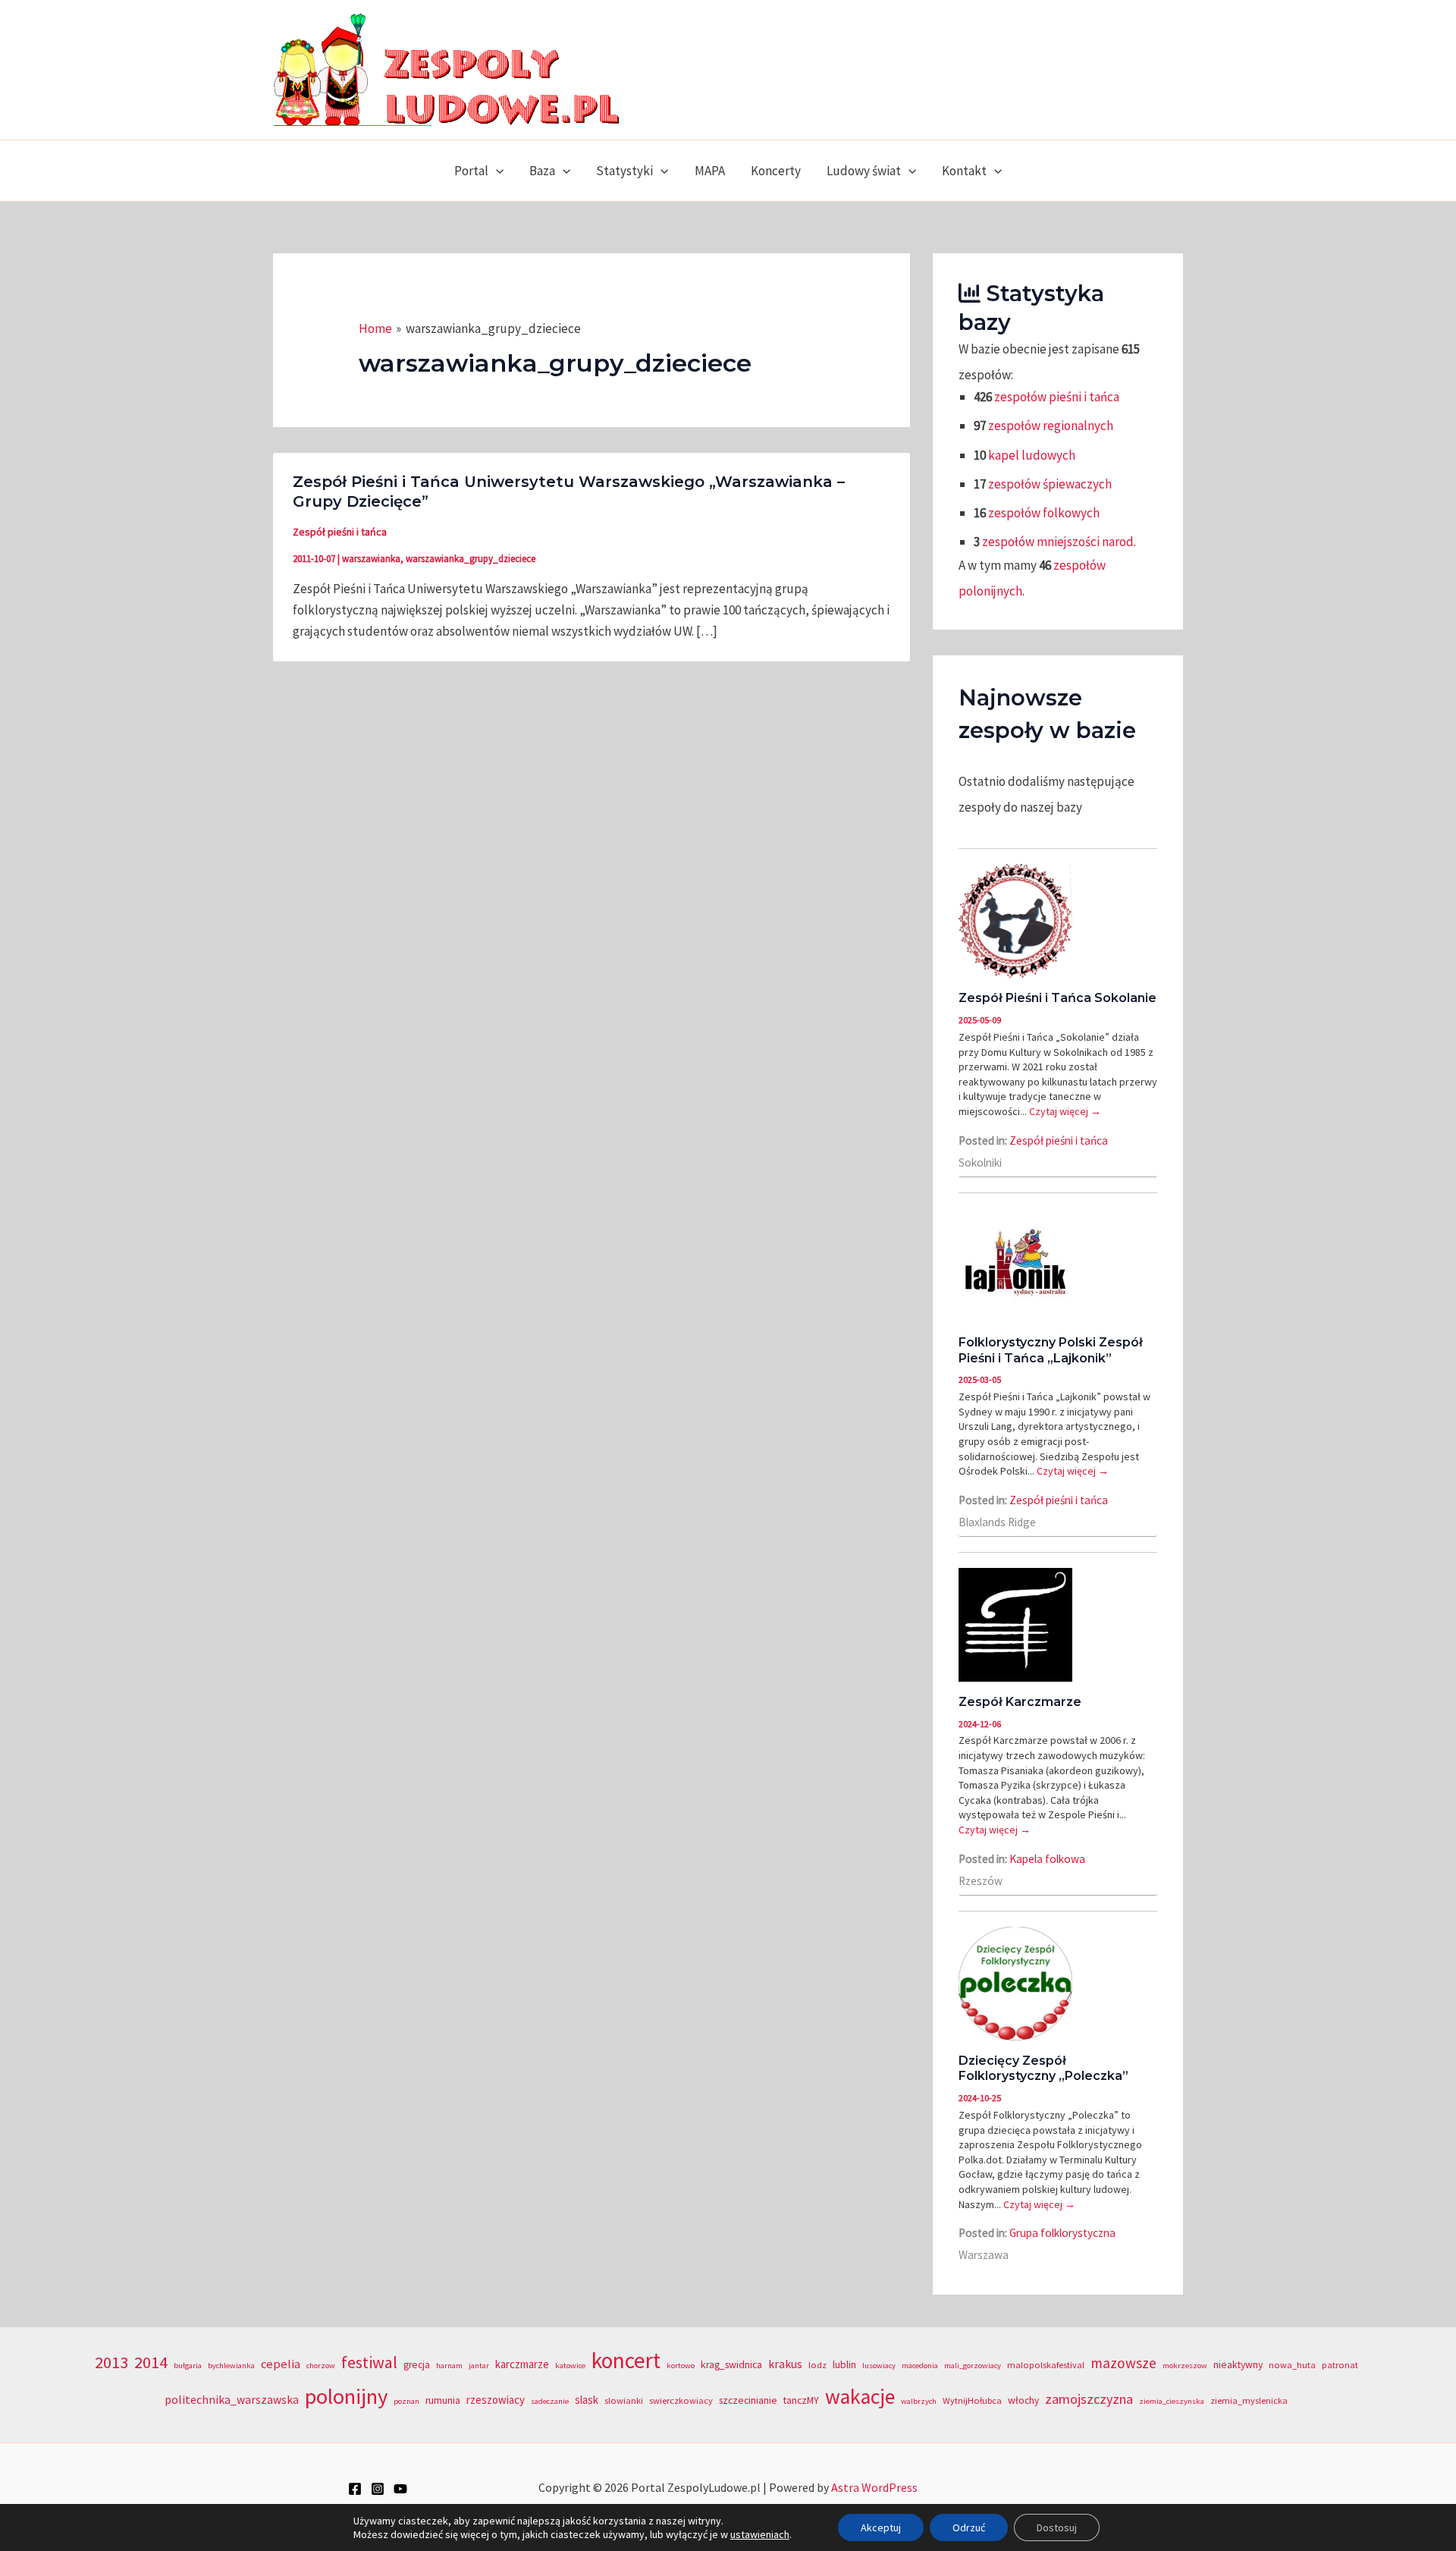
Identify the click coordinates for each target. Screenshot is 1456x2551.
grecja (417, 2365)
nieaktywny (1238, 2365)
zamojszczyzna (1089, 2399)
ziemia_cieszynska (1172, 2401)
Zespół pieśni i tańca (340, 532)
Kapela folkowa (1047, 1859)
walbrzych (919, 2401)
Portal (471, 171)
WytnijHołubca (972, 2400)
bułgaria (188, 2366)
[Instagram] (378, 2489)
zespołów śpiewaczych (1050, 484)
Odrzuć (969, 2527)
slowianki (624, 2400)
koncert (626, 2360)
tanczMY (801, 2400)
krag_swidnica (731, 2365)
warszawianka (371, 559)
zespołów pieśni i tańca (1057, 397)
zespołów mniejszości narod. (1059, 542)
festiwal (369, 2362)
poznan (406, 2401)
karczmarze (522, 2364)
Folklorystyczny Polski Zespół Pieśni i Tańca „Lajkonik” (1051, 1350)
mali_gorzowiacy (973, 2366)
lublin (844, 2365)
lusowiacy (879, 2366)
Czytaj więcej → (1065, 1111)
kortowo (681, 2366)
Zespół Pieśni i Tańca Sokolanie (1057, 998)
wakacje (860, 2397)
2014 (151, 2362)
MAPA (710, 171)
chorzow (321, 2366)
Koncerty (776, 171)
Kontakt (964, 171)
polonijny (346, 2396)
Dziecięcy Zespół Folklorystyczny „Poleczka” (1043, 2069)
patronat (1340, 2365)
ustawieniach (760, 2534)
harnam (449, 2366)
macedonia (920, 2366)
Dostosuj (1057, 2527)
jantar (479, 2366)
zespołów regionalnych (1051, 426)
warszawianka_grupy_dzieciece (471, 559)
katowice (570, 2366)
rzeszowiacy (496, 2400)
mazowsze (1123, 2363)
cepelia (281, 2364)
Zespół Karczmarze (1020, 1702)
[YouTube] (400, 2489)
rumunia (443, 2400)
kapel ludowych (1032, 455)
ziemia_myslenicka (1249, 2400)
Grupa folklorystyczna (1062, 2233)
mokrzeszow (1185, 2366)
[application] (496, 171)
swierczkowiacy (681, 2400)
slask (587, 2400)
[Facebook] (355, 2489)
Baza (542, 171)
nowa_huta (1292, 2365)
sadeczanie (550, 2401)
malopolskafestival (1046, 2365)
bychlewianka (231, 2366)
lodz (817, 2365)
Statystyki (624, 171)
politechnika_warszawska (232, 2400)
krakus (785, 2364)
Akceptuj (881, 2527)
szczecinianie (748, 2400)
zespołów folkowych (1044, 513)
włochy (1023, 2400)
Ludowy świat (864, 171)
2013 (111, 2362)
